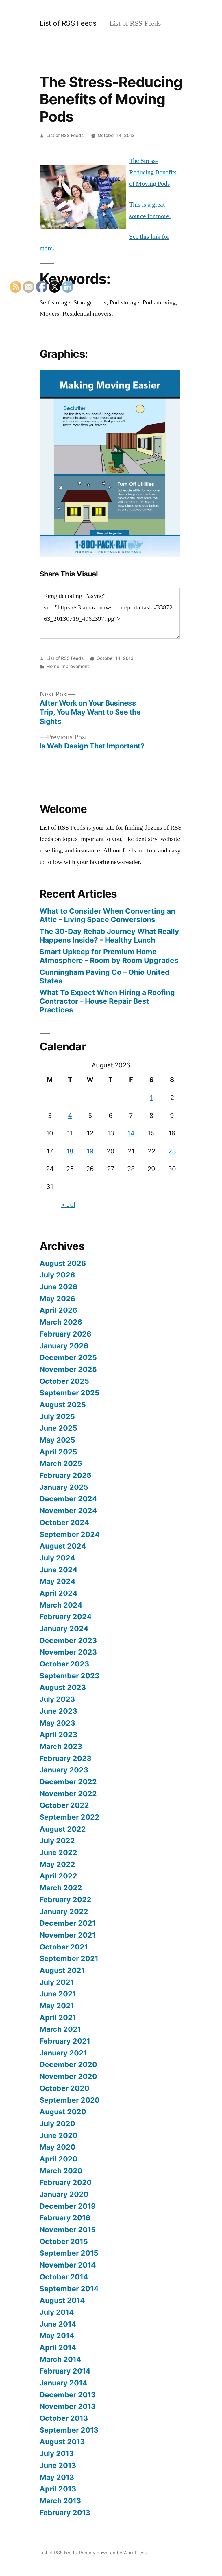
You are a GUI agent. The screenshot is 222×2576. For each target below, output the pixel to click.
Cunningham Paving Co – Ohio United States (105, 976)
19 (90, 1151)
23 (172, 1151)
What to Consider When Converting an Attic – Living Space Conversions (107, 915)
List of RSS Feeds (68, 23)
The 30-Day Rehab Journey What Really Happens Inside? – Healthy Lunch (109, 936)
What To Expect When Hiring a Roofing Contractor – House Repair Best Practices (107, 1001)
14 (131, 1133)
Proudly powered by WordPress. (113, 2553)
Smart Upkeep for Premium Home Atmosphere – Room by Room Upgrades (109, 956)
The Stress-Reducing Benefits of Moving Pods (153, 172)
